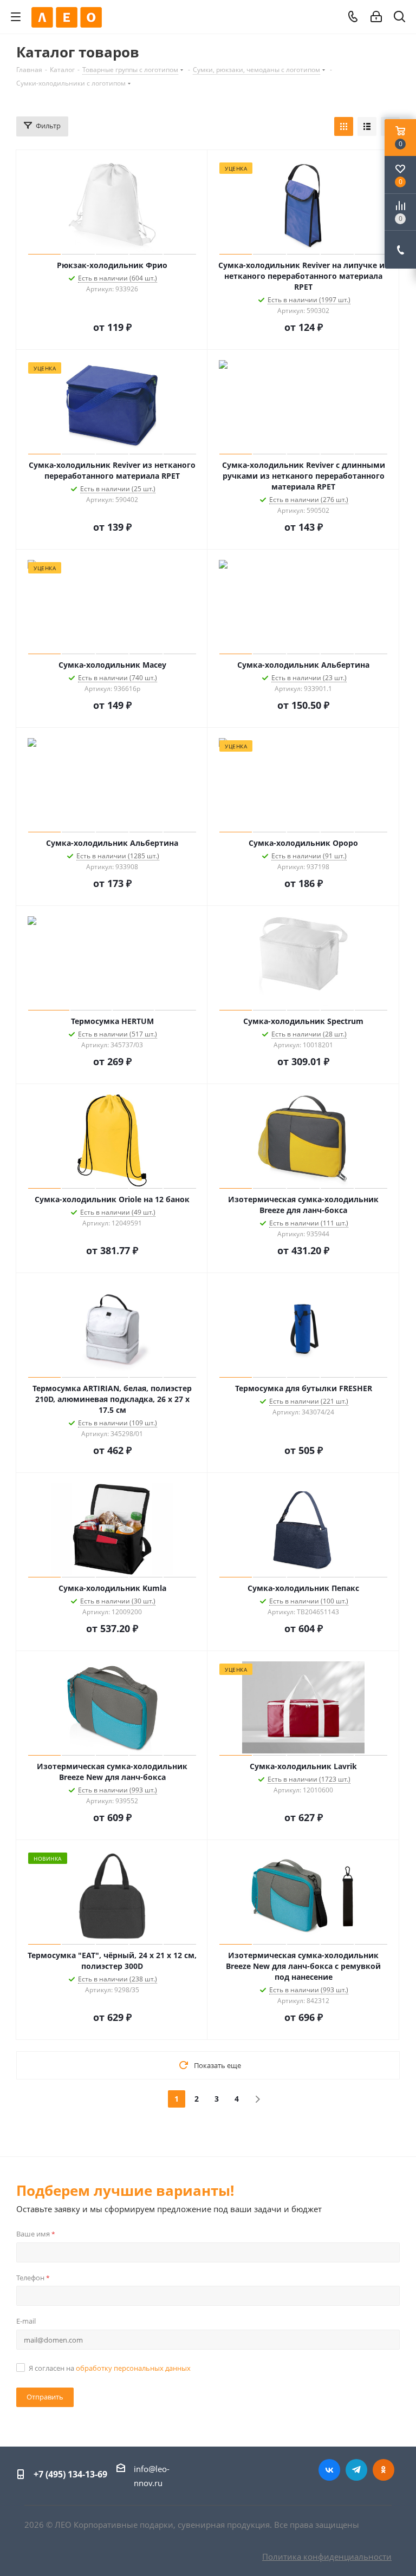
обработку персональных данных (133, 2368)
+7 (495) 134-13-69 (70, 2474)
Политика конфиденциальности (327, 2557)
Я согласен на (110, 2368)
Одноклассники (383, 2470)
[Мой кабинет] (376, 17)
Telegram (356, 2470)
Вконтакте (329, 2470)
